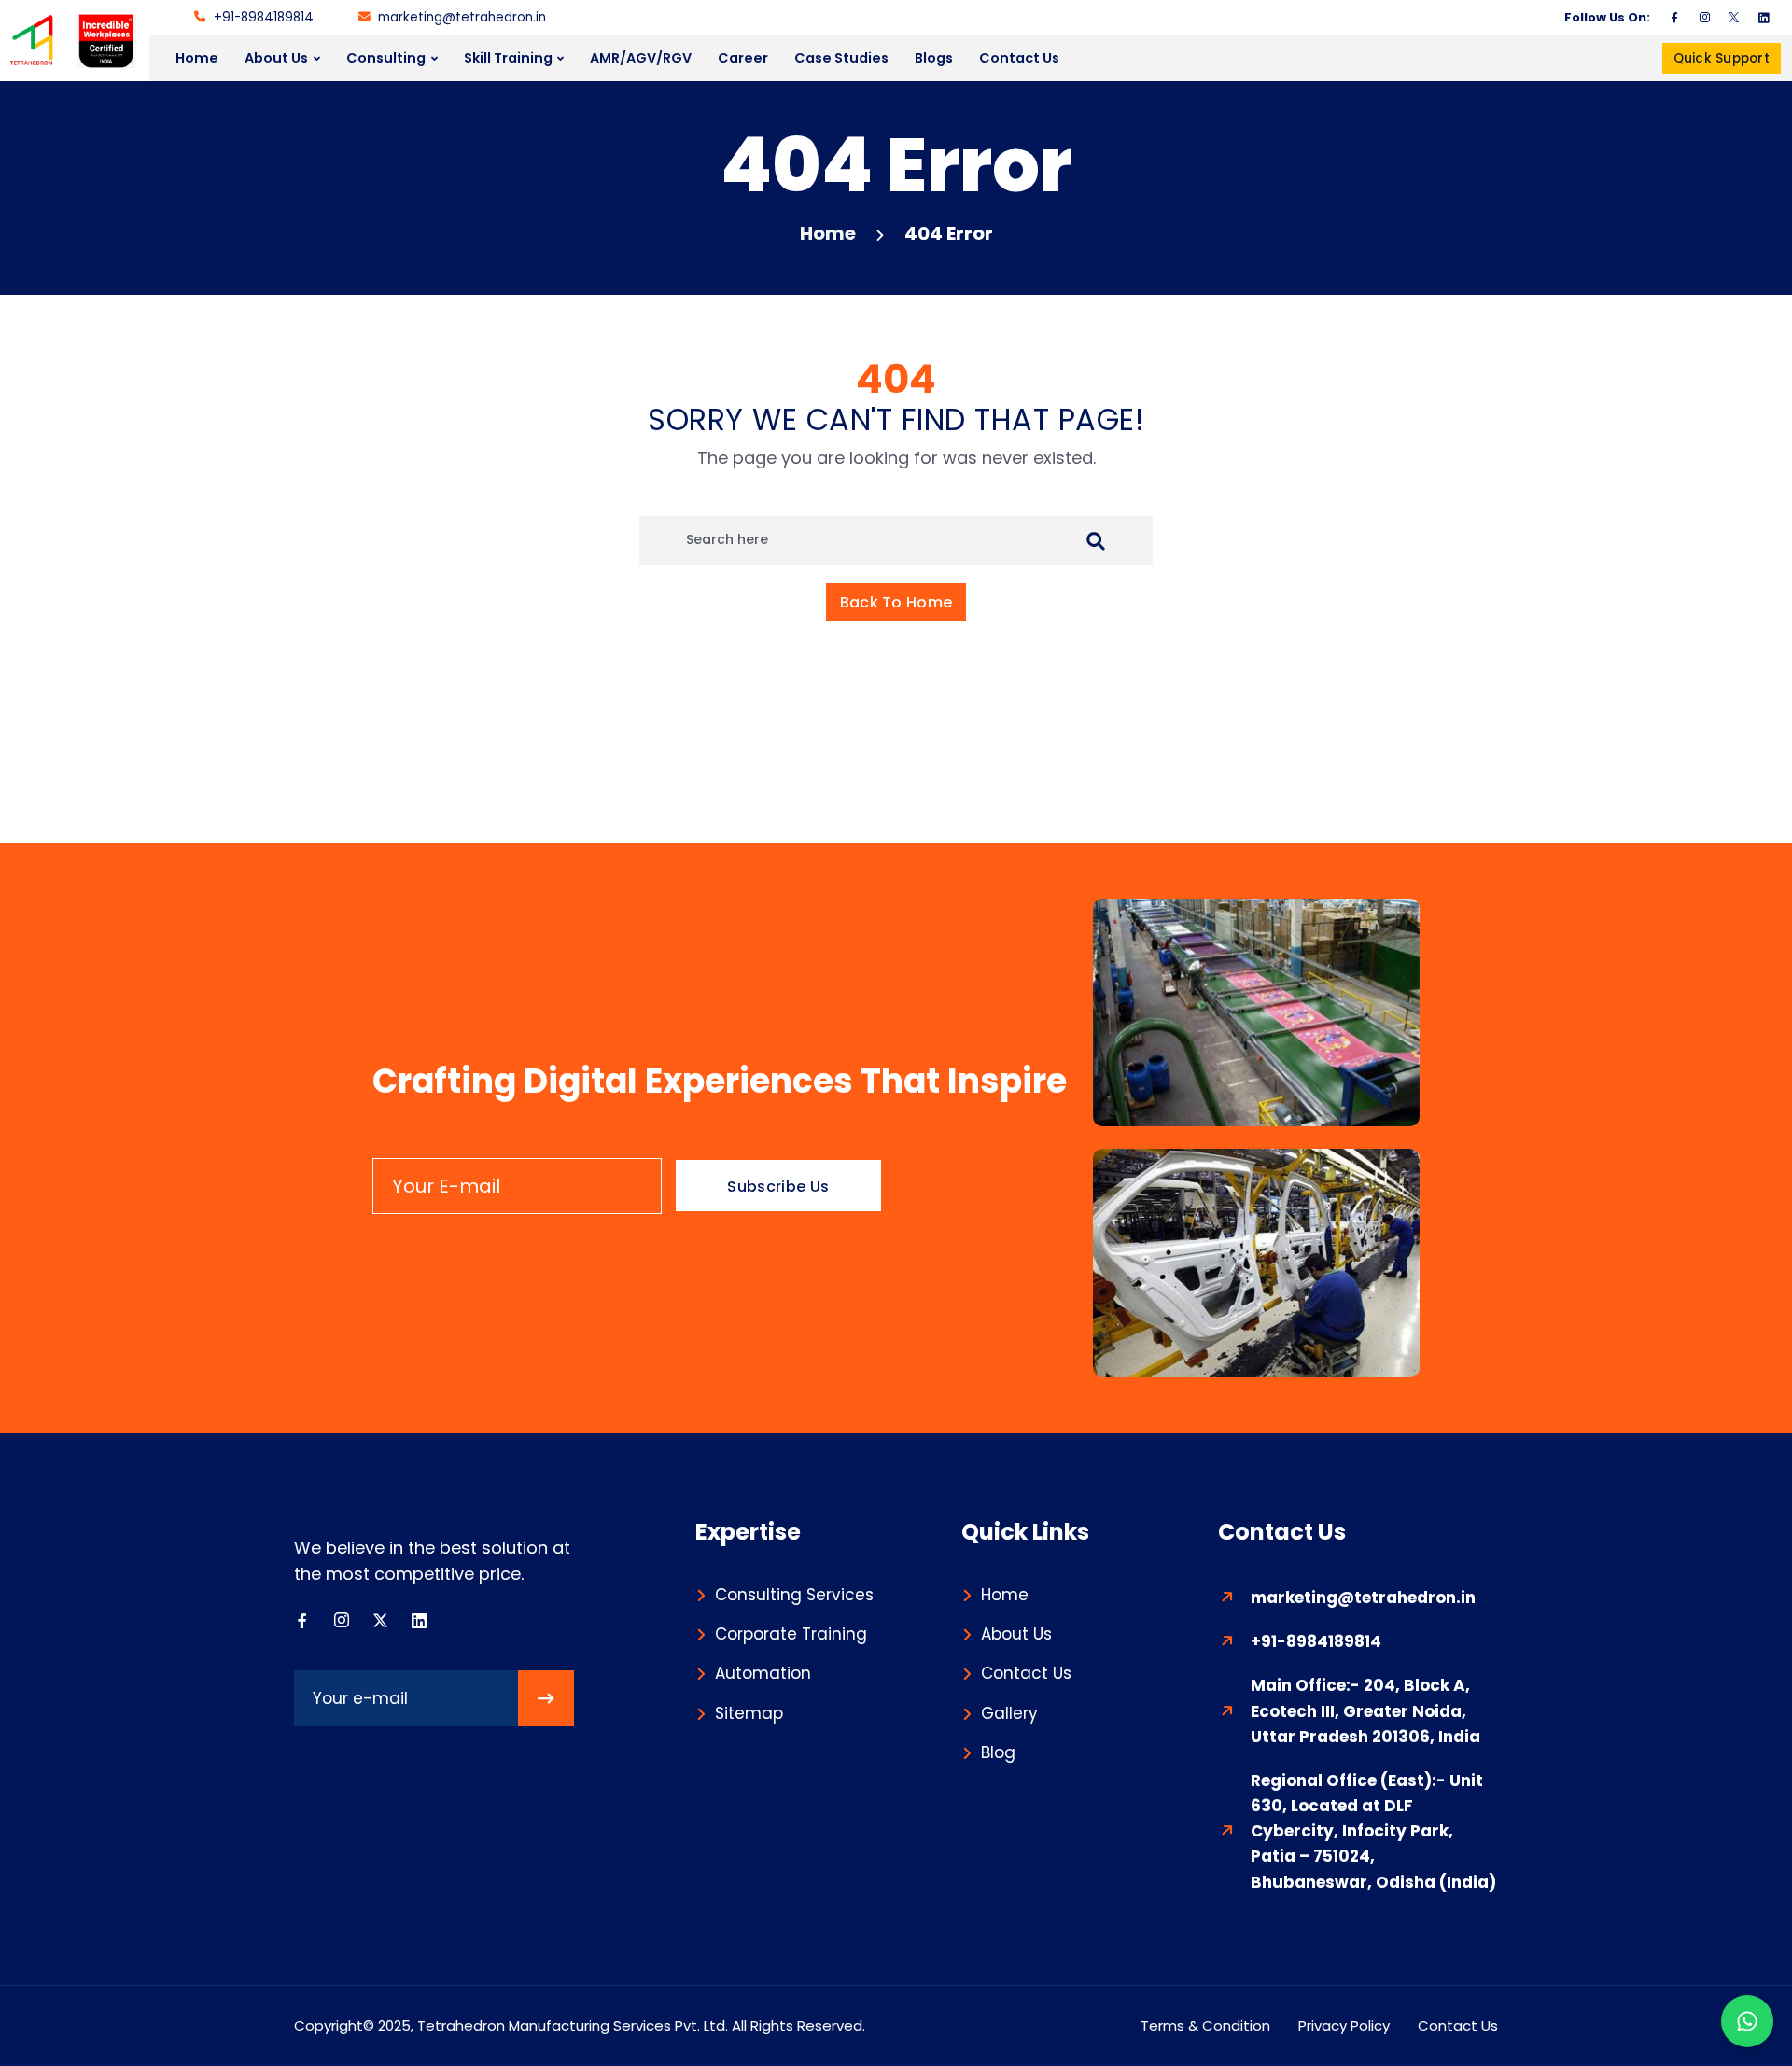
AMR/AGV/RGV (641, 58)
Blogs (934, 58)
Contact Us (1019, 58)
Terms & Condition (1205, 2025)
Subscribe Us (778, 1187)
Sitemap (749, 1713)
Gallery (1009, 1713)
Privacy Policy (1344, 2025)
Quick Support (1722, 58)
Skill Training (508, 58)
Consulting (386, 58)
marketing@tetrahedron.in (462, 17)
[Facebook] (1674, 18)
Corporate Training (791, 1634)
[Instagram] (1704, 18)
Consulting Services (794, 1595)
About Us (276, 58)
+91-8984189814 (264, 17)
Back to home (896, 602)
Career (743, 58)
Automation (763, 1673)
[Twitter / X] (1734, 18)
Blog (998, 1752)
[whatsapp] (1747, 2021)
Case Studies (841, 58)
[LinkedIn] (1764, 18)
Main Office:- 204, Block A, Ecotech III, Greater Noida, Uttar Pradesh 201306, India (1365, 1710)
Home (197, 58)
